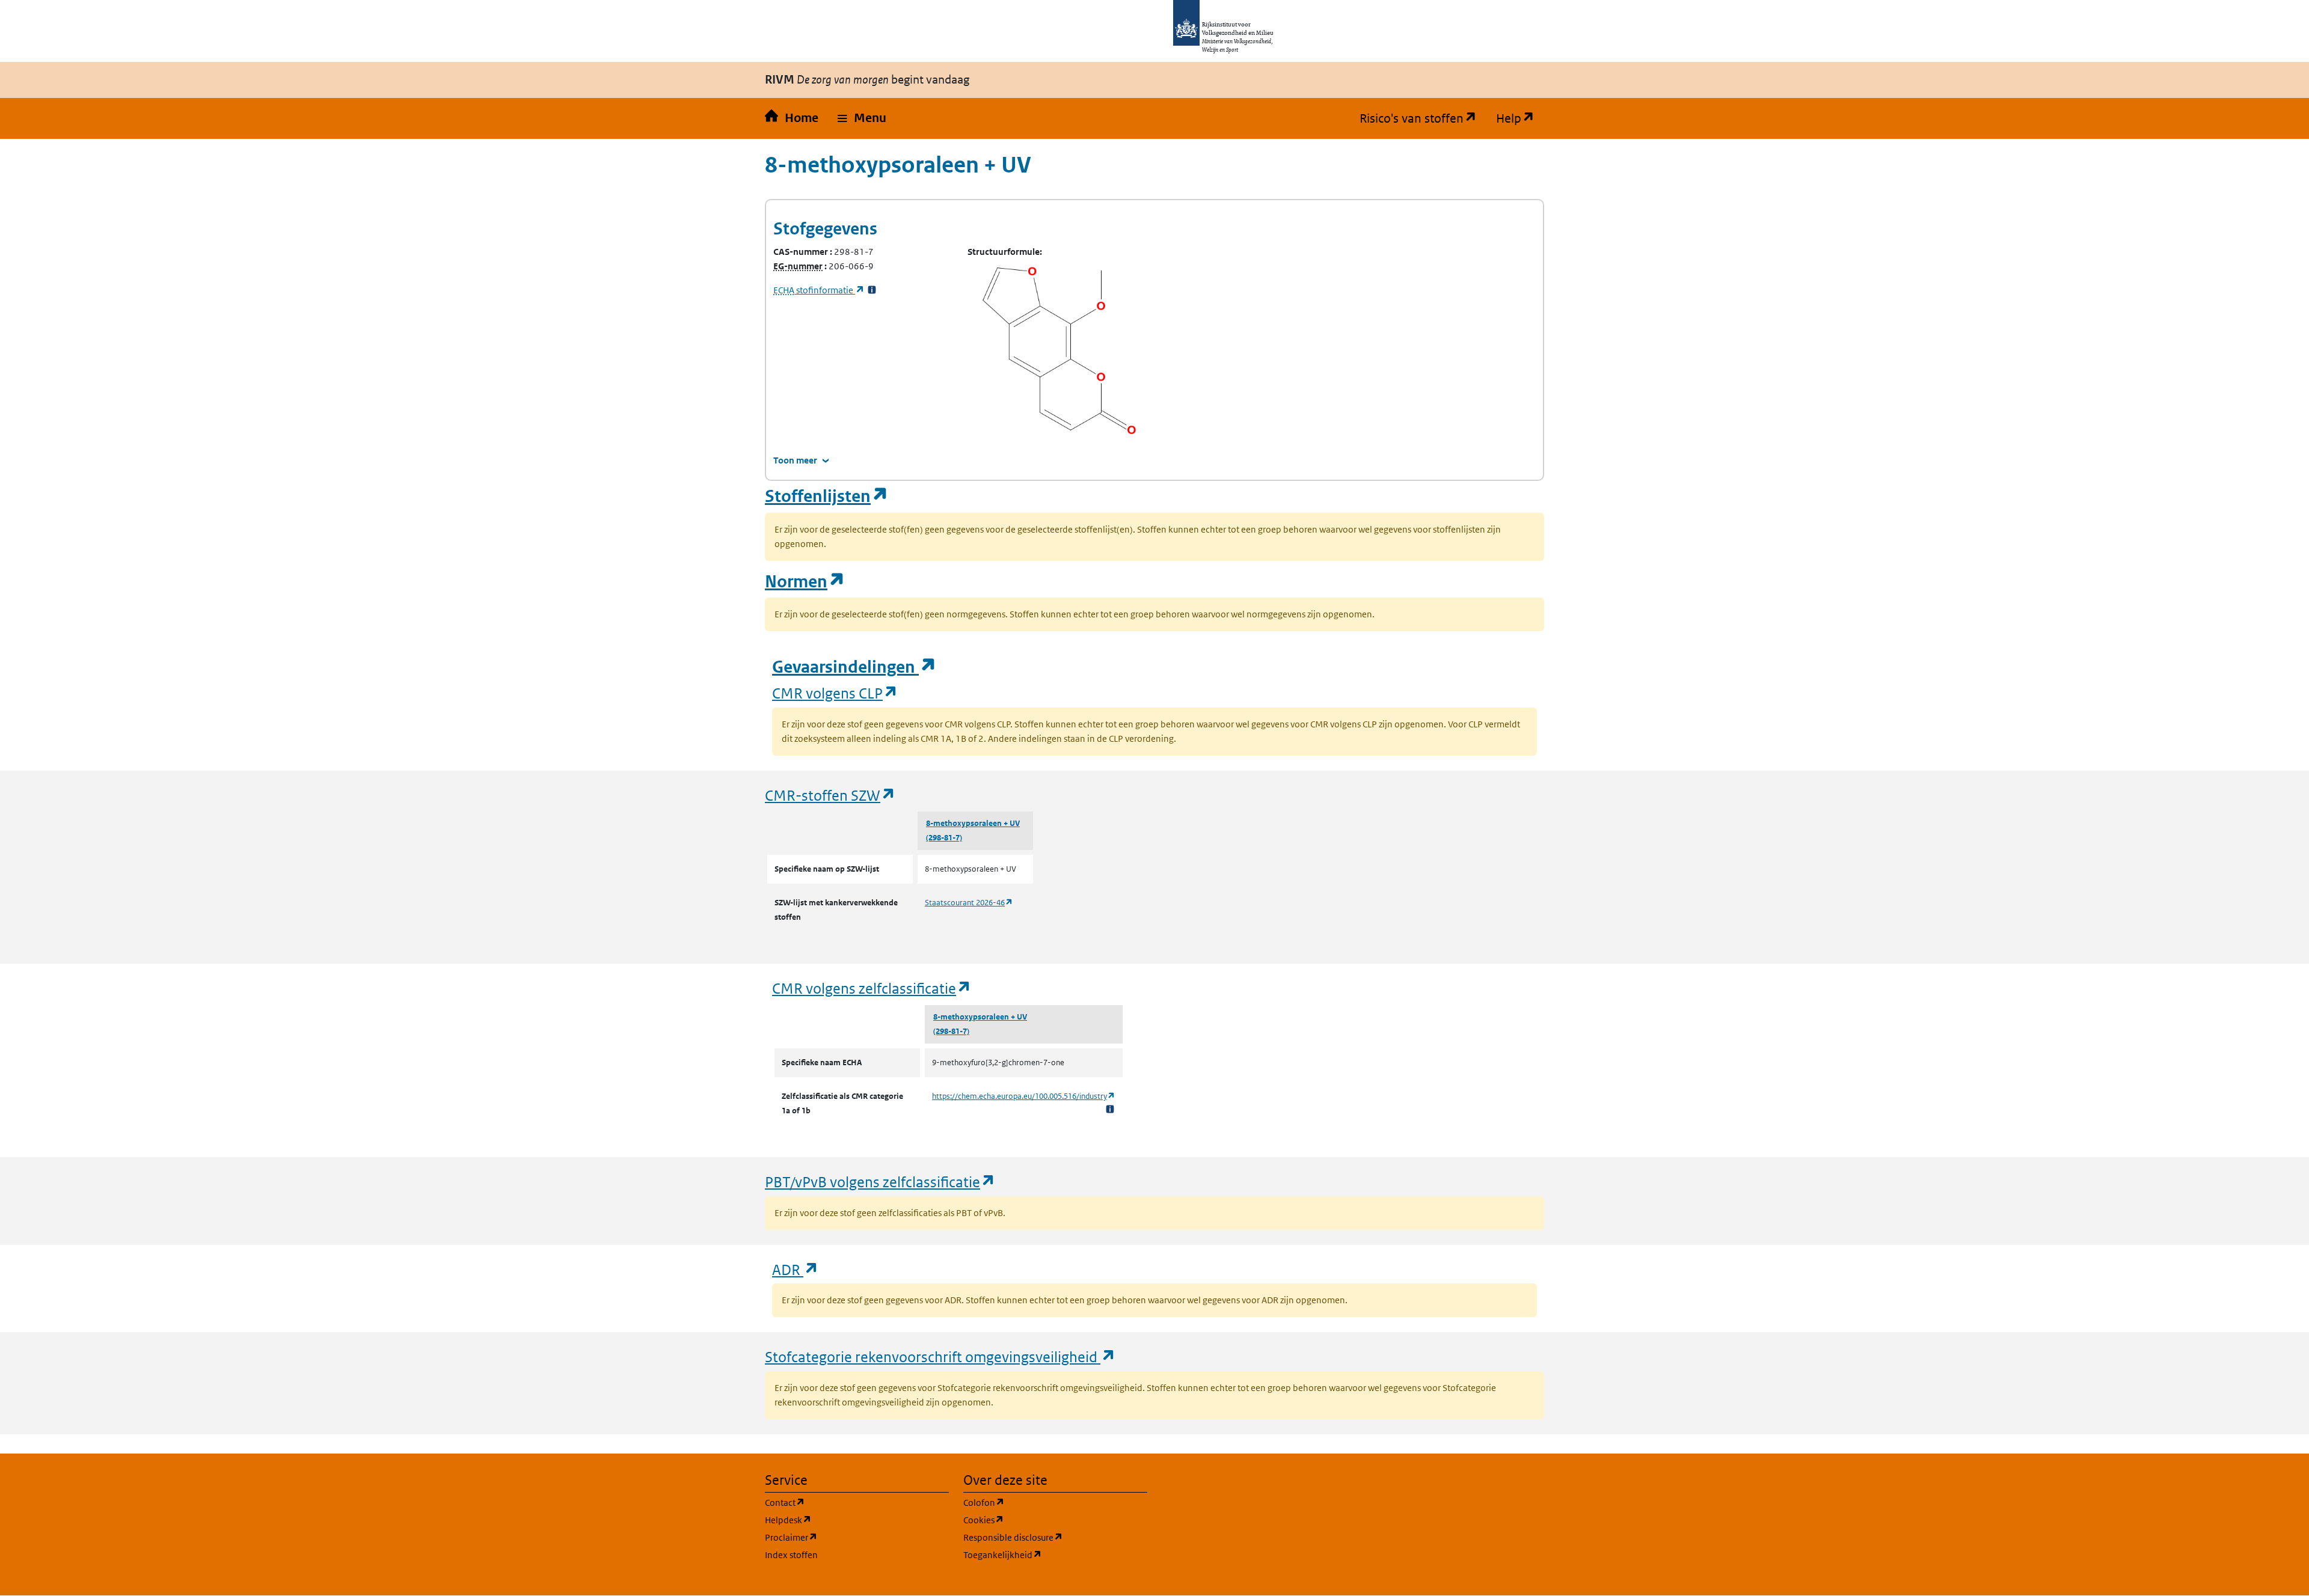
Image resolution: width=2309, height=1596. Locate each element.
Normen (805, 582)
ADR (796, 1269)
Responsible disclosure (1055, 1537)
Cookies (1041, 1520)
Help (1520, 118)
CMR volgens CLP (835, 693)
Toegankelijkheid (1055, 1555)
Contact (842, 1502)
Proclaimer (849, 1537)
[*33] (872, 290)
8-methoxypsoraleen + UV (973, 823)
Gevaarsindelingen (854, 667)
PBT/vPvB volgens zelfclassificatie (880, 1182)
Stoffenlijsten (827, 496)
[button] (862, 118)
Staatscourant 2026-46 (969, 903)
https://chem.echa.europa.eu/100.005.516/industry (1024, 1096)
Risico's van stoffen (1423, 118)
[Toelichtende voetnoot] (1110, 1109)
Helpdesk (846, 1520)
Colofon (1041, 1502)
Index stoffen (791, 1555)
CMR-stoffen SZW (830, 795)
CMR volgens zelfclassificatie (872, 988)
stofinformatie (819, 290)
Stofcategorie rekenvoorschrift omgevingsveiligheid (940, 1356)
